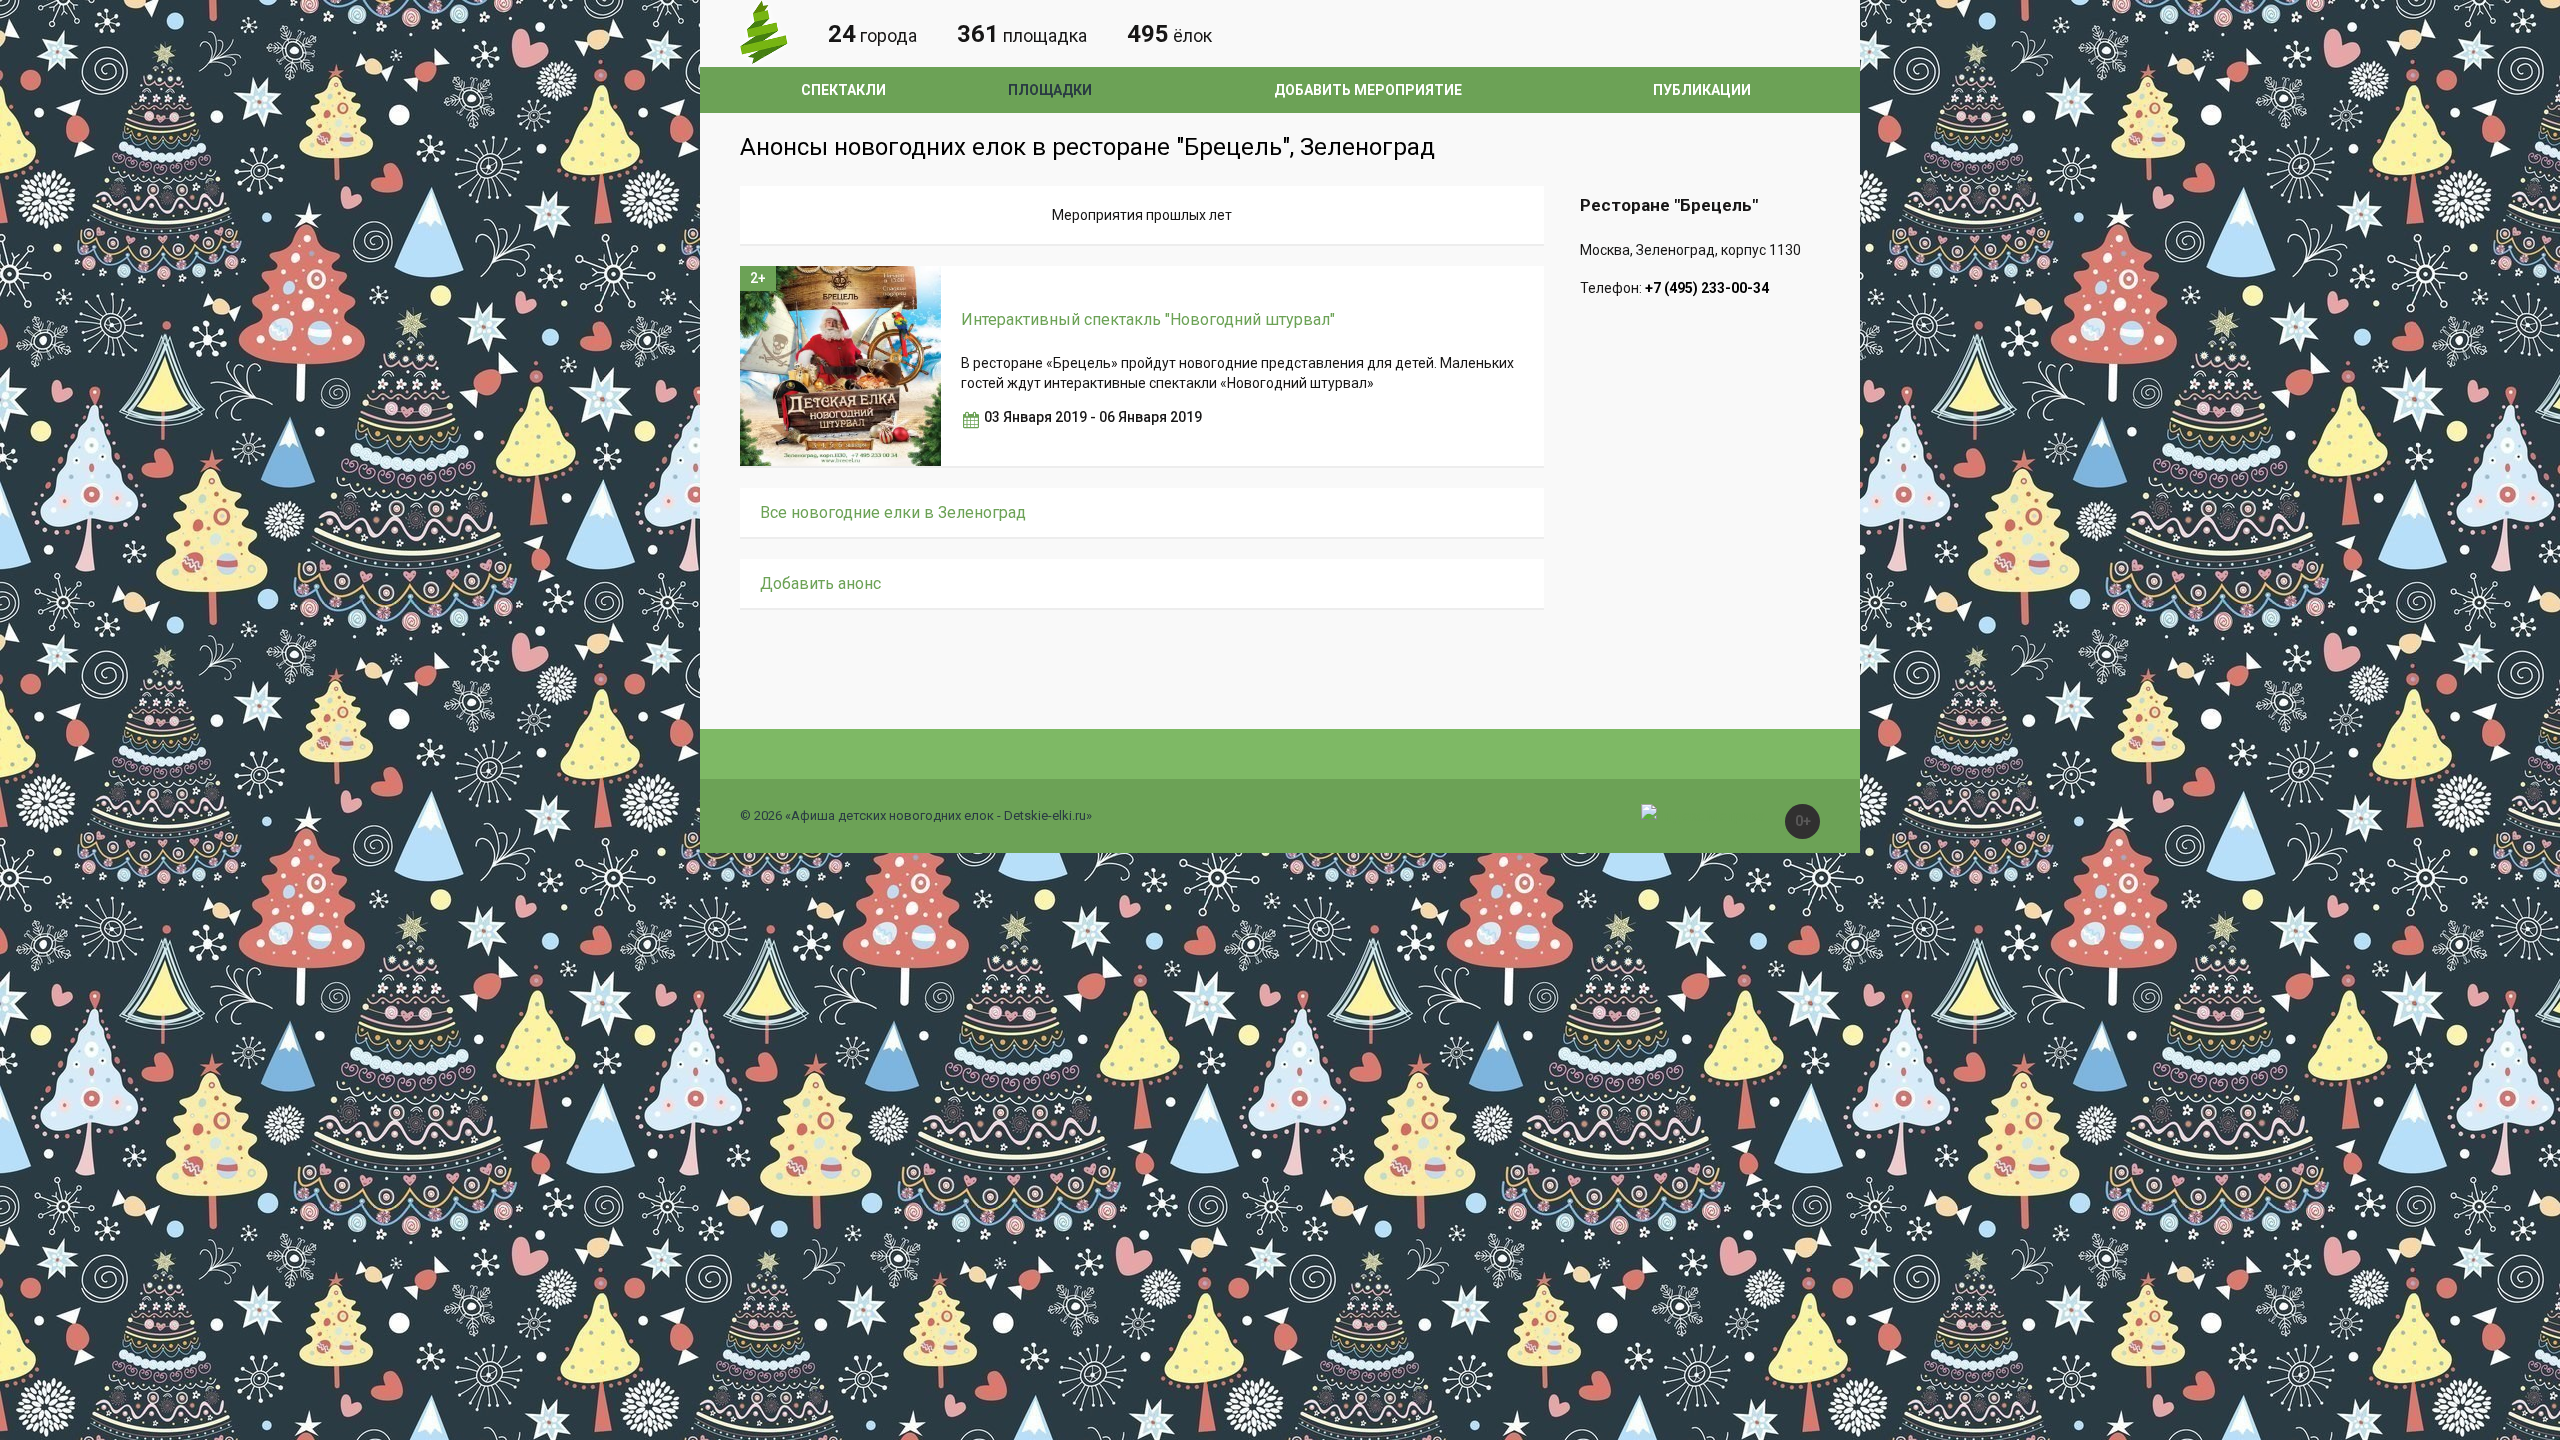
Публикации (1702, 90)
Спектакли (843, 90)
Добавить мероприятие (1368, 90)
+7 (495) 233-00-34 (1707, 288)
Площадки (1050, 90)
